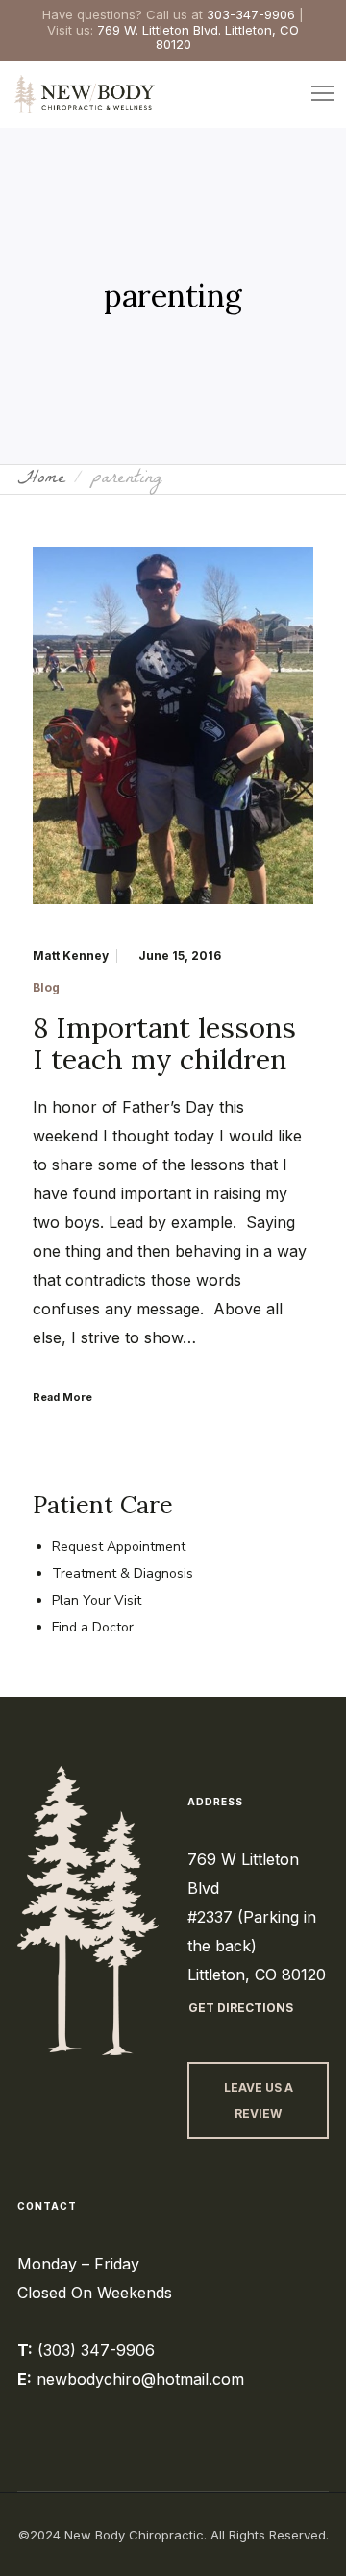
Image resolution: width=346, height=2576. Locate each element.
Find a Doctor (93, 1627)
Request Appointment (119, 1546)
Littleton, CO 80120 (257, 1975)
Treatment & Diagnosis (123, 1573)
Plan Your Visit (97, 1600)
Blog (46, 988)
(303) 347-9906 (96, 2350)
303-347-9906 (251, 14)
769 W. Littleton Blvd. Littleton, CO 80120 (198, 37)
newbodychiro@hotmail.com (140, 2379)
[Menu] (314, 94)
